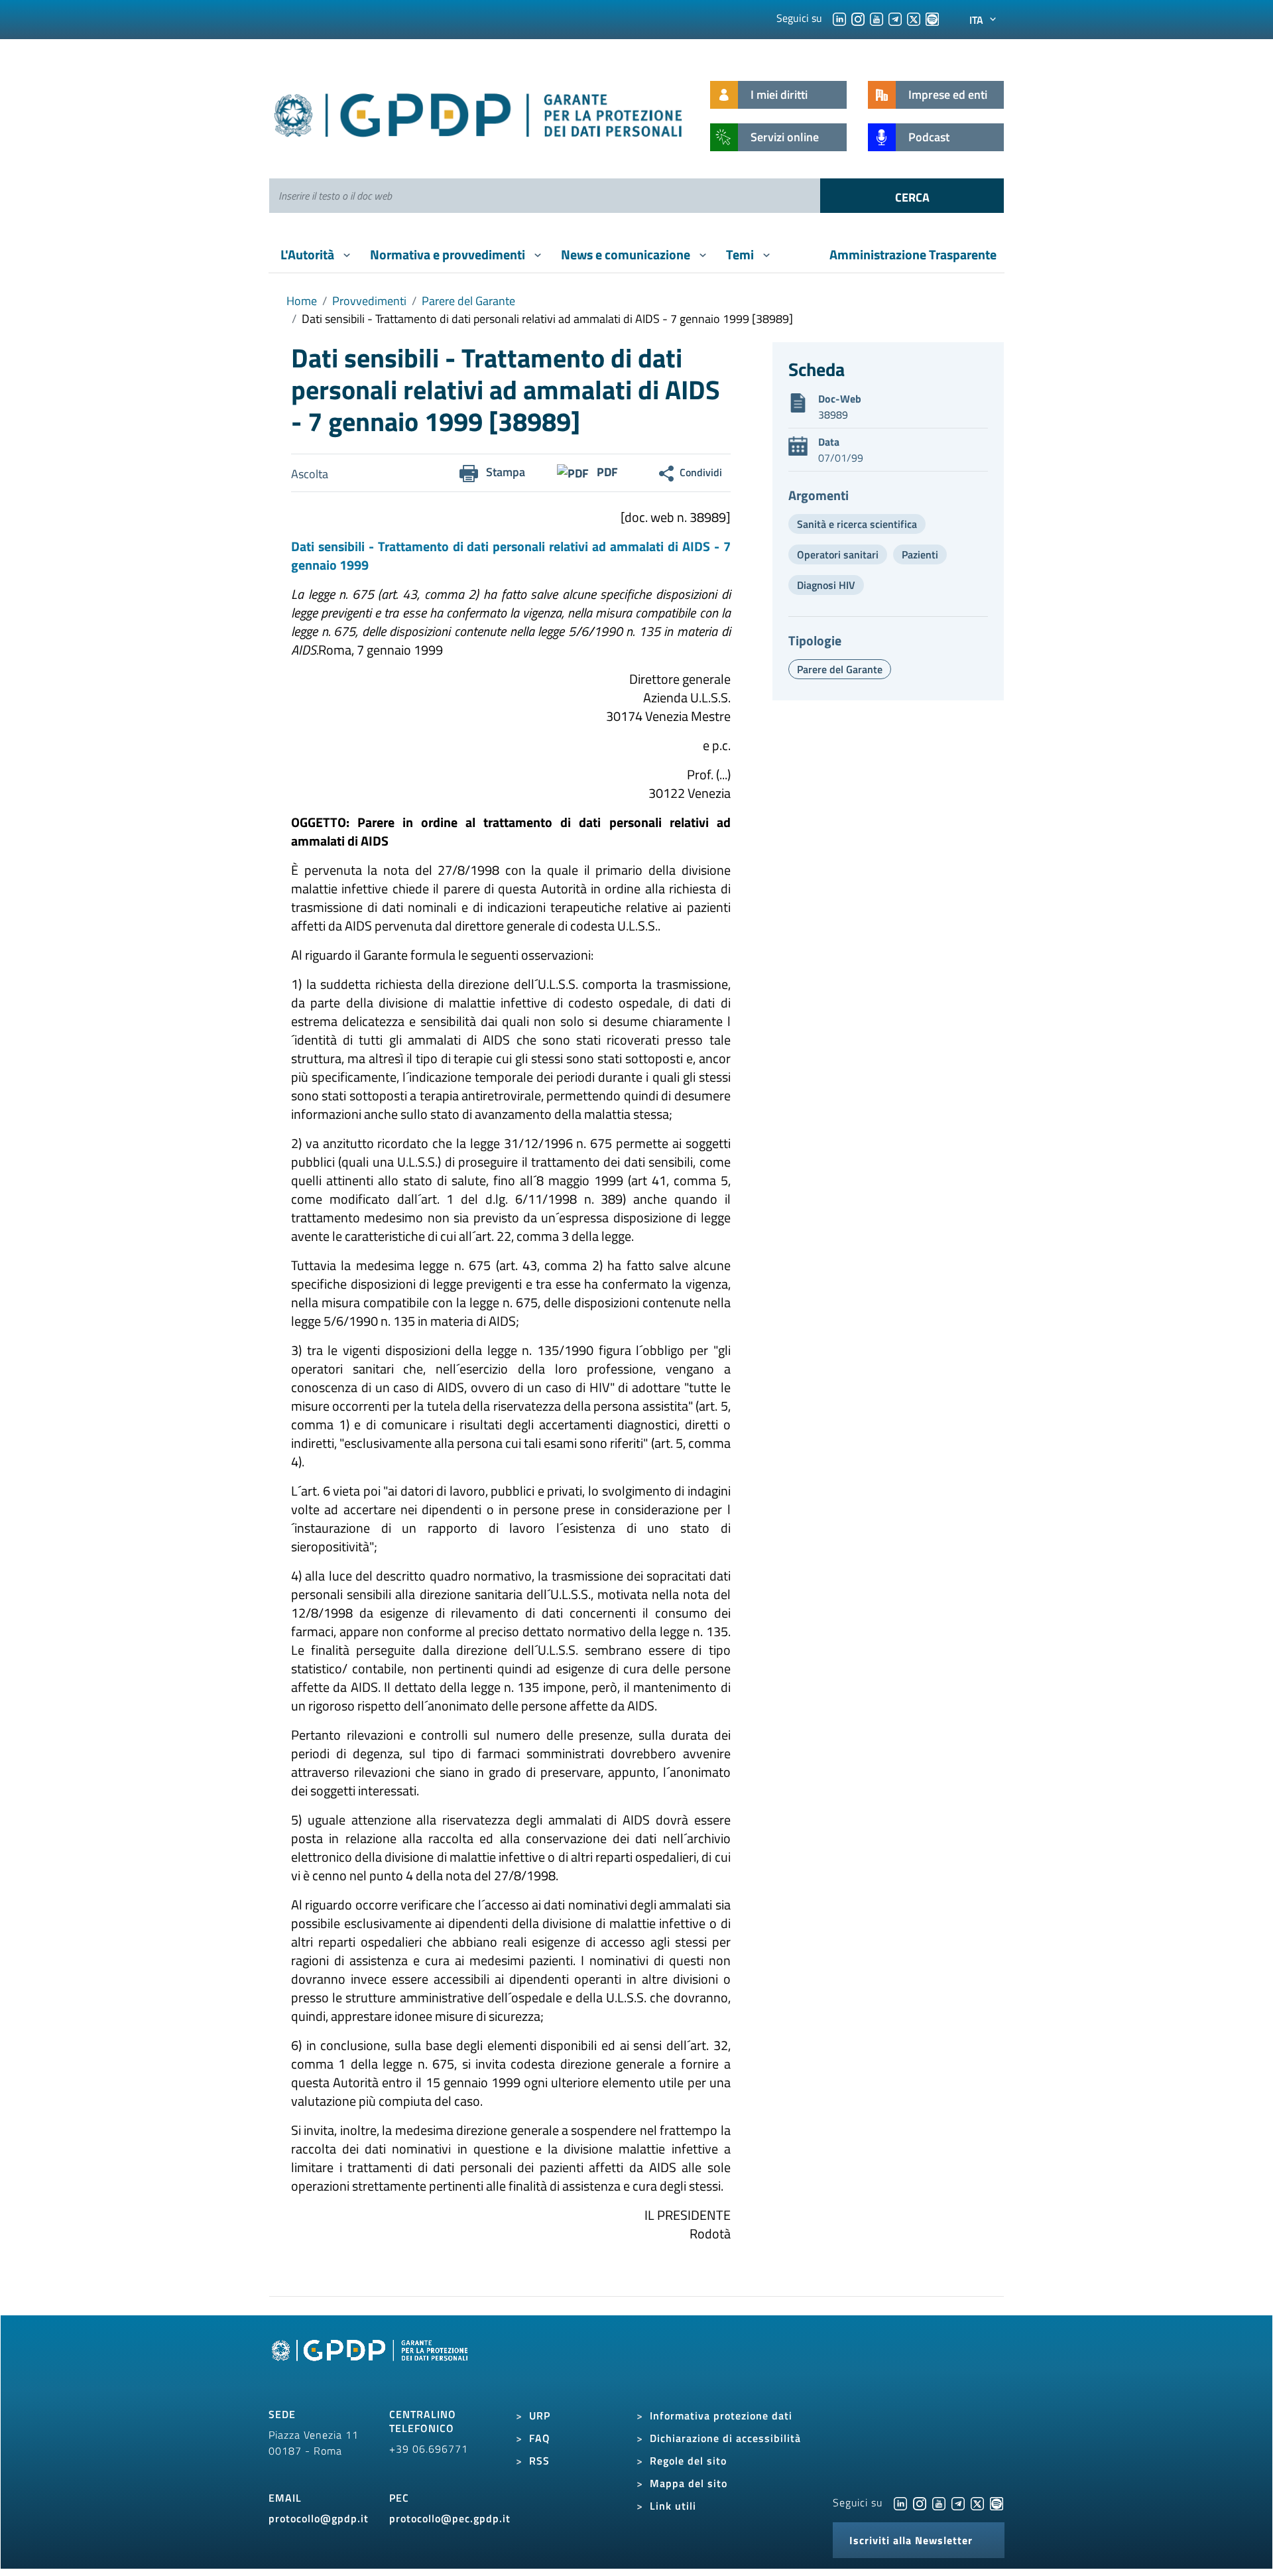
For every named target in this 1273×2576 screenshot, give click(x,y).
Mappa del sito (689, 2483)
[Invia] (912, 196)
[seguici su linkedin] (839, 18)
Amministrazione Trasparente (913, 254)
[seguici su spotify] (932, 18)
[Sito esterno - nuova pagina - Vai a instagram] (920, 2502)
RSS (539, 2461)
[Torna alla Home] (479, 112)
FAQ (540, 2438)
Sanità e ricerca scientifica (857, 524)
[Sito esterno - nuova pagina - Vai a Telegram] (958, 2502)
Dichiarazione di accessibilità (725, 2438)
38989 (833, 415)
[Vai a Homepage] (371, 2365)
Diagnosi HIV (826, 585)
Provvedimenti (369, 301)
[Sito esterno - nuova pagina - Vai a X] (977, 2502)
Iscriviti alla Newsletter (911, 2540)
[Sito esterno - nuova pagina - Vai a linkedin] (900, 2502)
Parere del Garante (468, 301)
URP (540, 2415)
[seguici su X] (914, 18)
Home (302, 301)
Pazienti (920, 554)
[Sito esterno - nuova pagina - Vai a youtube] (939, 2502)
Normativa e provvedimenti (449, 254)
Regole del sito (688, 2461)
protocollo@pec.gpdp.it (450, 2518)
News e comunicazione (627, 254)
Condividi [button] (701, 472)
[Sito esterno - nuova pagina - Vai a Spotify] (997, 2502)
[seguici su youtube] (877, 18)
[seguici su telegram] (895, 18)
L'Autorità (309, 254)
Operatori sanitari (838, 554)
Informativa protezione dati (721, 2415)
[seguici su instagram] (858, 18)
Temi (741, 254)
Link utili (673, 2506)
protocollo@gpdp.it (319, 2518)
